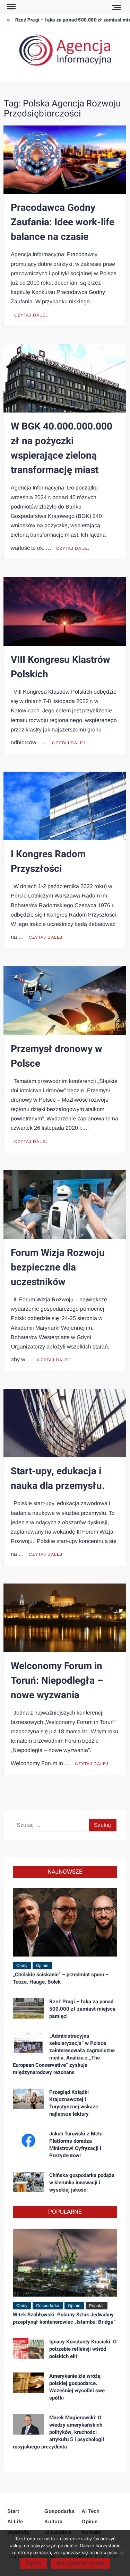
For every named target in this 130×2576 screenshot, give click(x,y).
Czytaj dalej (31, 315)
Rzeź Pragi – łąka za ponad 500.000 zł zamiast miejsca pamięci (82, 2009)
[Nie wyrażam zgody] (121, 2553)
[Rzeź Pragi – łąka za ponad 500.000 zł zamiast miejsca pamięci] (28, 2008)
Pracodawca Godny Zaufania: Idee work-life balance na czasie (63, 222)
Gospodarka (48, 2306)
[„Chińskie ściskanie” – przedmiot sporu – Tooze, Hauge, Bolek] (65, 1922)
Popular (97, 2306)
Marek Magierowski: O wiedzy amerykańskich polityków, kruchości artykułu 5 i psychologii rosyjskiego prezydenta (58, 2432)
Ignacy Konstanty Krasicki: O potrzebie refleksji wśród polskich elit (83, 2349)
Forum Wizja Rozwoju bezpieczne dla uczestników (58, 1268)
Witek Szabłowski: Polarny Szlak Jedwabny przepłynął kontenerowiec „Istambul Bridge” (64, 2318)
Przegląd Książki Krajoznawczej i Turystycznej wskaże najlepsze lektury (74, 2103)
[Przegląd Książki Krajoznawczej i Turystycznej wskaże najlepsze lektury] (28, 2098)
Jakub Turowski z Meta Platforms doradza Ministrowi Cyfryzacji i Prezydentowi (76, 2145)
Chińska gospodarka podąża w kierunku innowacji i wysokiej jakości (82, 2183)
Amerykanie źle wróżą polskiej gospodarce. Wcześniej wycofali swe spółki (77, 2387)
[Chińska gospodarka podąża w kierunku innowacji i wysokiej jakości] (28, 2182)
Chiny (22, 1966)
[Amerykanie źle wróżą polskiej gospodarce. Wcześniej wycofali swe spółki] (28, 2382)
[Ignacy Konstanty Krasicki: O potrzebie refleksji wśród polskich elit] (28, 2348)
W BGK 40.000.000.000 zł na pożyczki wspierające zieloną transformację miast (62, 448)
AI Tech (90, 2511)
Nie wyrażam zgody (80, 2563)
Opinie (42, 1966)
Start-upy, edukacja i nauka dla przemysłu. (58, 1479)
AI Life (15, 2521)
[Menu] (11, 7)
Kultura (53, 2521)
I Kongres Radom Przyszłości (48, 862)
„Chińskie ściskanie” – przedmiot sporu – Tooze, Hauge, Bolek (61, 1978)
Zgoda (34, 2563)
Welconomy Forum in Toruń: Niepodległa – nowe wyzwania (57, 1681)
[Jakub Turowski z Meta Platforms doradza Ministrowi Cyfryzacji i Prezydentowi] (28, 2140)
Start (13, 2511)
